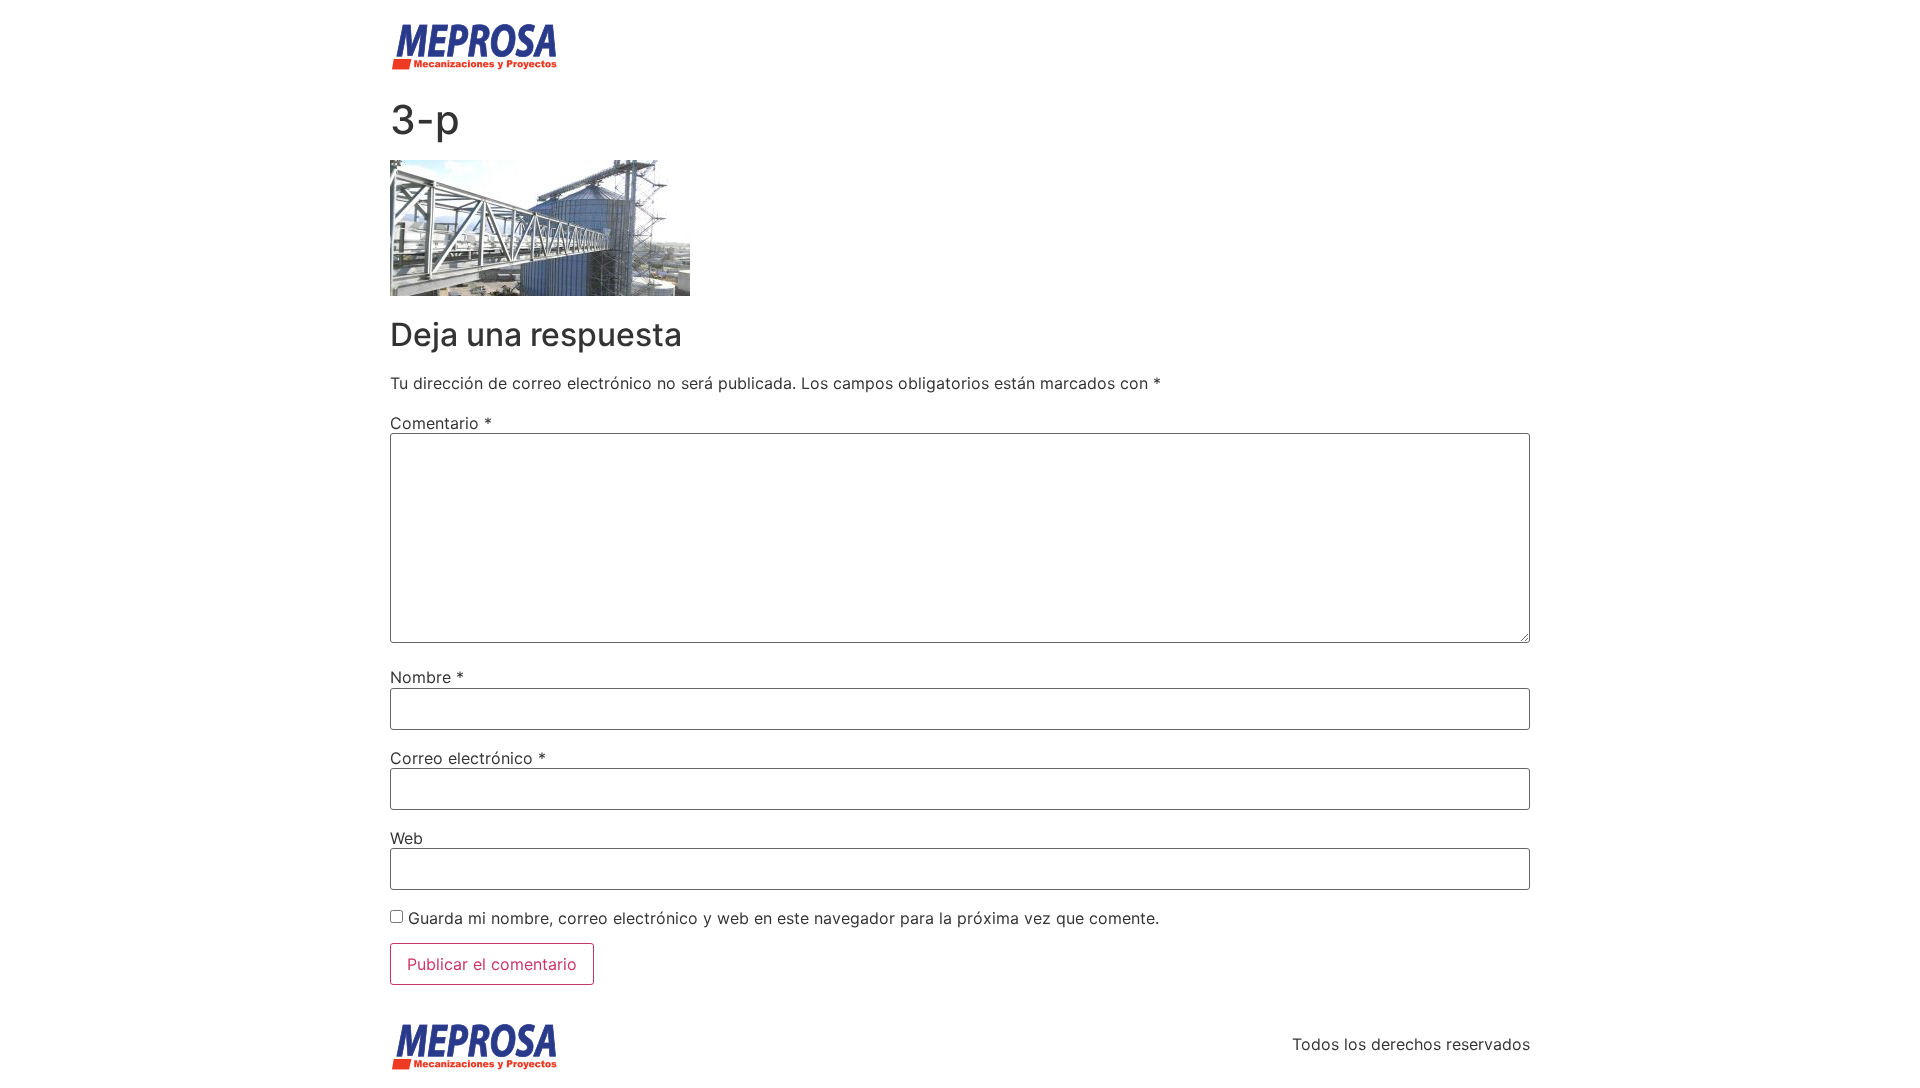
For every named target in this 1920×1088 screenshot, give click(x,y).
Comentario (441, 423)
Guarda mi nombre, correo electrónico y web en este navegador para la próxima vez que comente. (783, 918)
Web (406, 838)
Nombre (427, 677)
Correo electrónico (468, 758)
